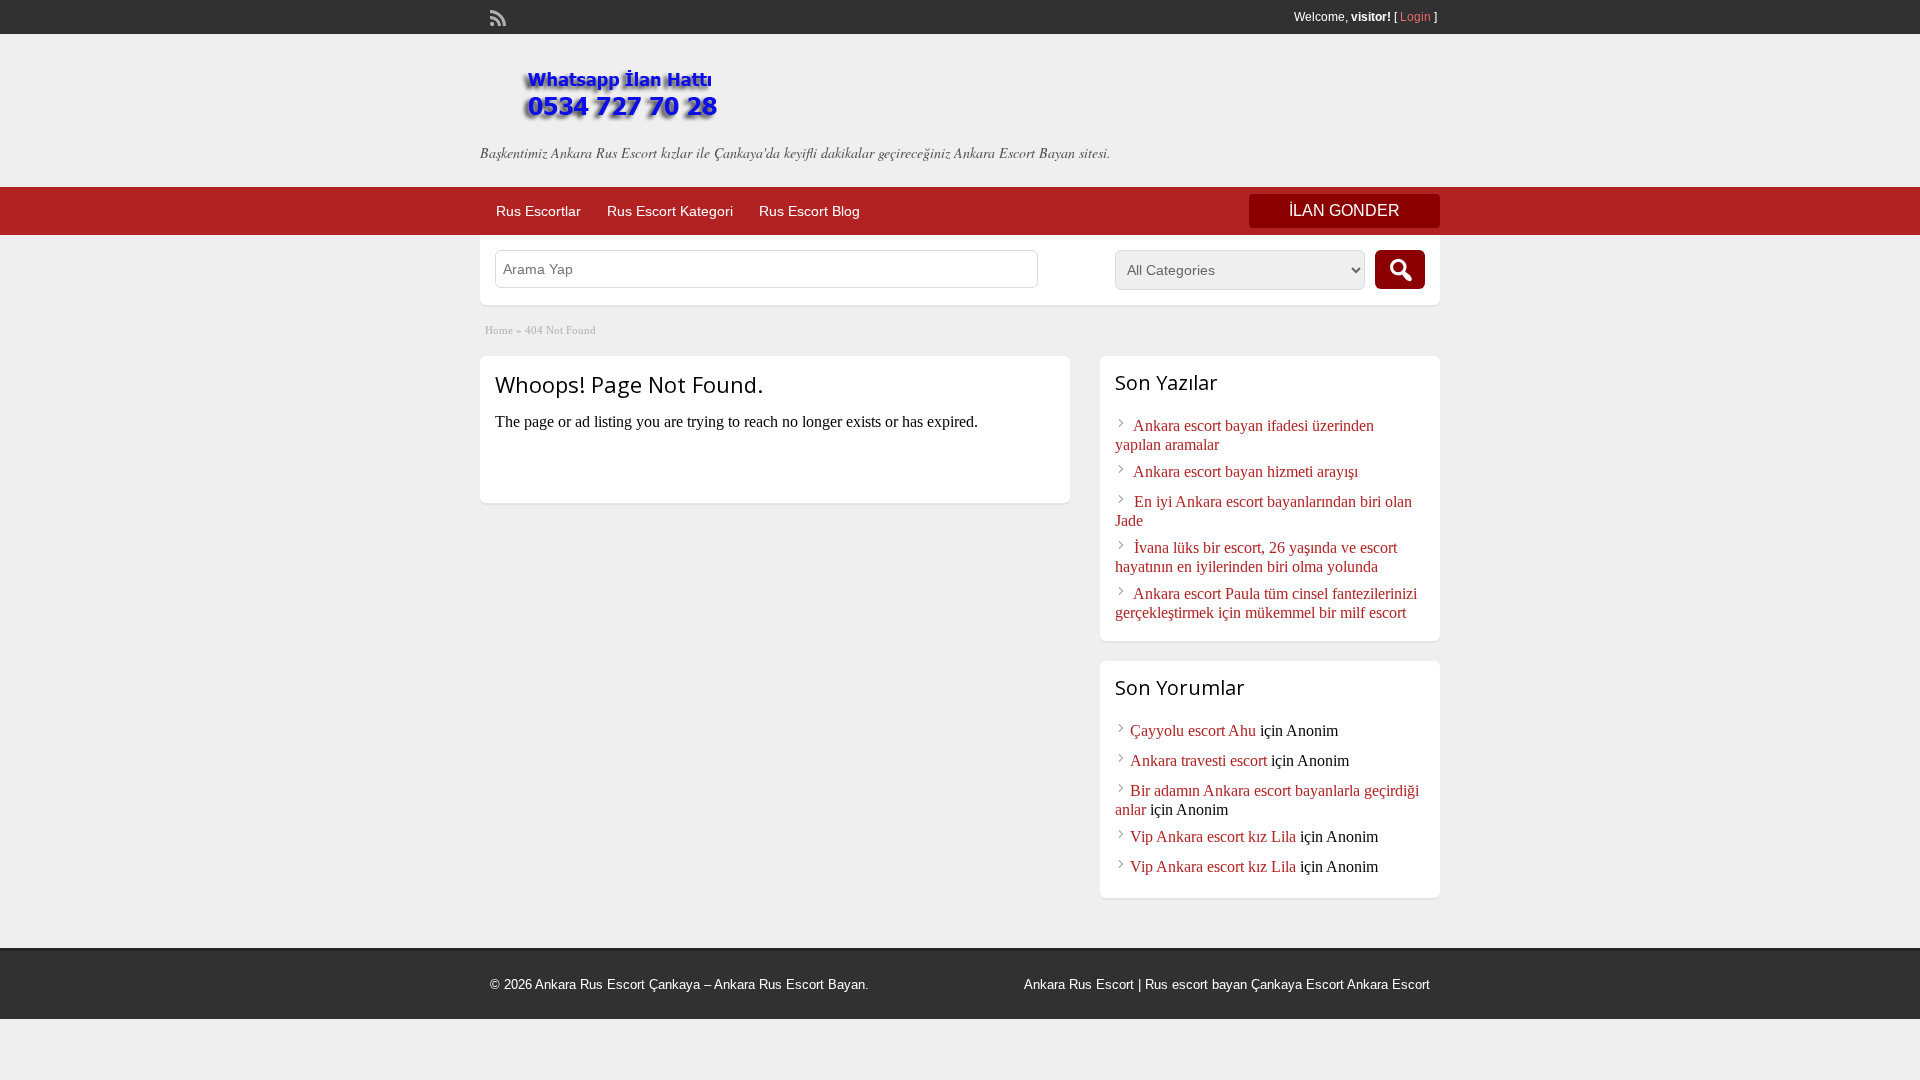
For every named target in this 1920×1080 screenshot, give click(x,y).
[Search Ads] (1400, 269)
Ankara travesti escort (1198, 760)
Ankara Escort (1388, 984)
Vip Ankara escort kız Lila (1213, 836)
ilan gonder (1344, 210)
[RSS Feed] (496, 16)
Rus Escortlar (538, 211)
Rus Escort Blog (809, 211)
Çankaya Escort (1297, 984)
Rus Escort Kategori (670, 211)
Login (1415, 17)
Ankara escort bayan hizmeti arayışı (1245, 471)
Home (499, 330)
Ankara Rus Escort (1079, 984)
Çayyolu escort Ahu (1193, 730)
